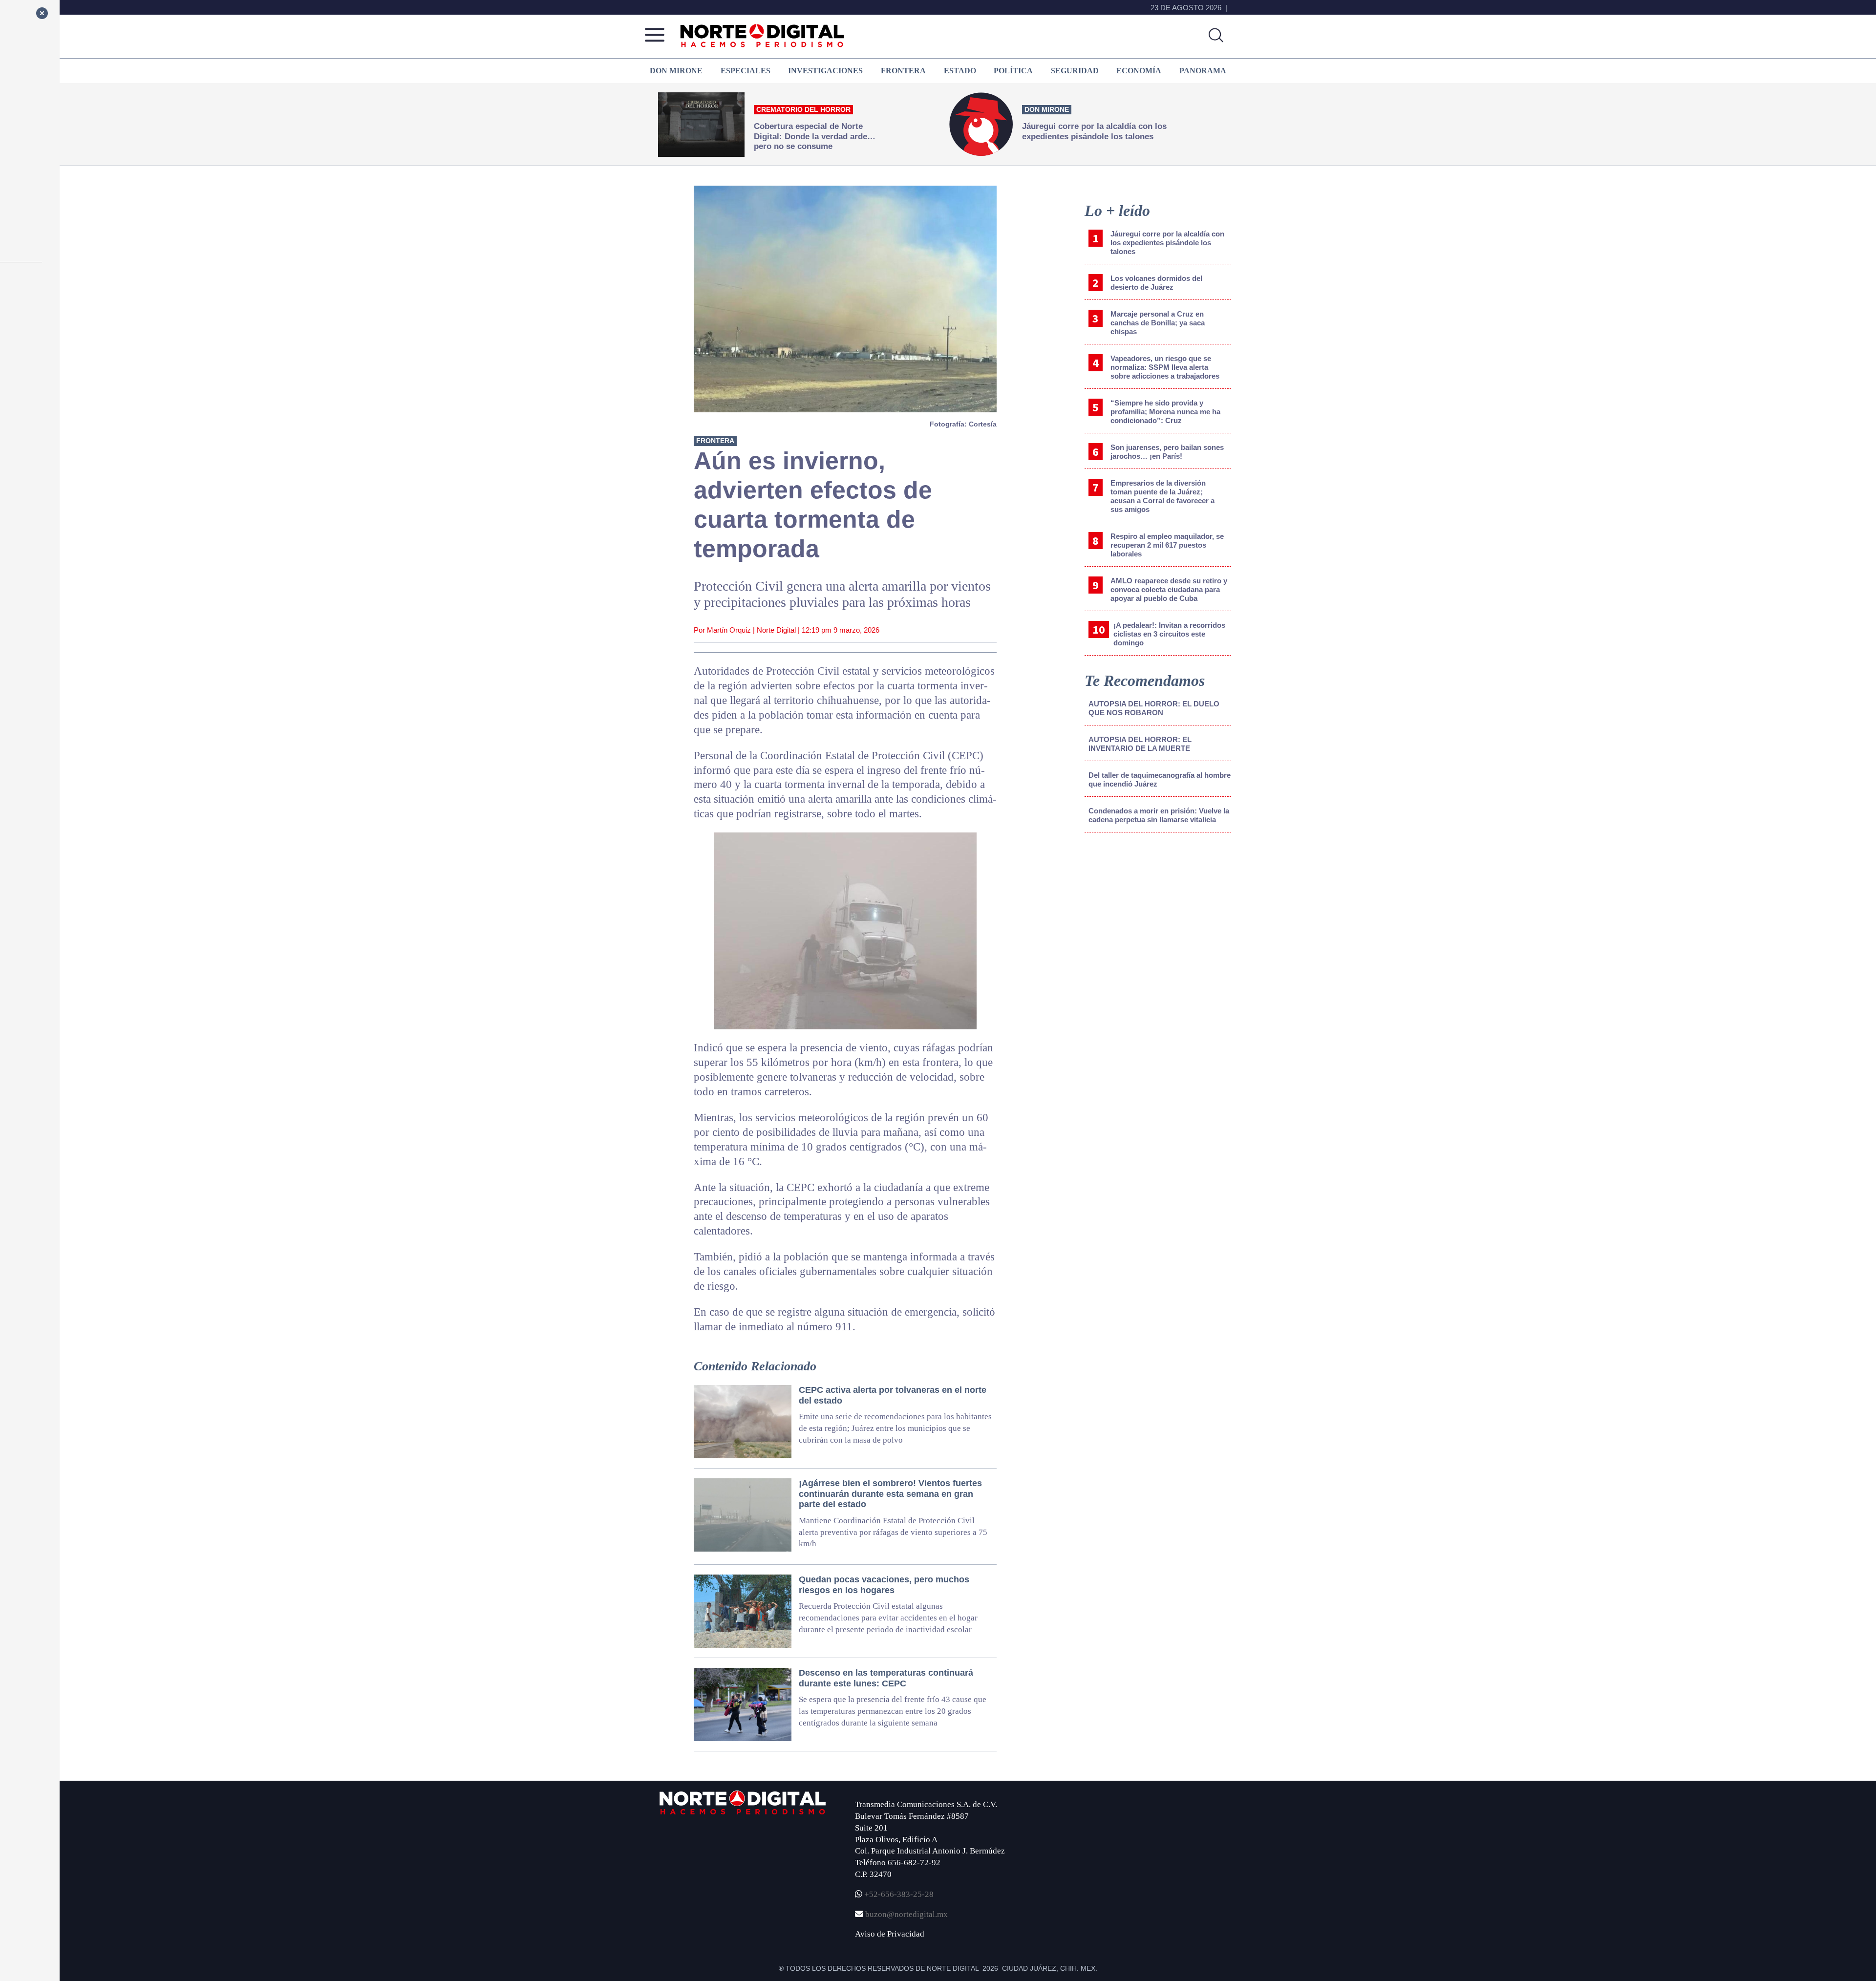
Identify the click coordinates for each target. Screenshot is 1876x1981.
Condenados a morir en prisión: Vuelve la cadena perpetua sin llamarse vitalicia (1159, 815)
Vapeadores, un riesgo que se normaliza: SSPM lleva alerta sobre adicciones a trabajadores (1165, 367)
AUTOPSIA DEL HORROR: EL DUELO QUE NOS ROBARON (1154, 708)
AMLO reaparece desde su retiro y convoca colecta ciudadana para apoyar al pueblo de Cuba (1169, 589)
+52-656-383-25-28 (898, 1894)
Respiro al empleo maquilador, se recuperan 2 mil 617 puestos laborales (1167, 545)
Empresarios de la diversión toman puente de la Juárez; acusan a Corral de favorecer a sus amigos (1162, 496)
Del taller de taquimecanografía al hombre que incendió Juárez (1160, 779)
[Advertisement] (1158, 921)
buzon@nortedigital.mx (906, 1914)
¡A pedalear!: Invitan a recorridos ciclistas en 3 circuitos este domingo (1169, 634)
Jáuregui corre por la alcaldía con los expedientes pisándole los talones (1167, 243)
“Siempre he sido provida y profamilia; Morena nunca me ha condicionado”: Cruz (1165, 412)
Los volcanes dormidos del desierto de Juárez (1156, 283)
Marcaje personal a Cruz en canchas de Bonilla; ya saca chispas (1158, 323)
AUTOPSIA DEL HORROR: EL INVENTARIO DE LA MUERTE (1140, 744)
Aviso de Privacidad (890, 1934)
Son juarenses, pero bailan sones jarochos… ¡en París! (1167, 452)
